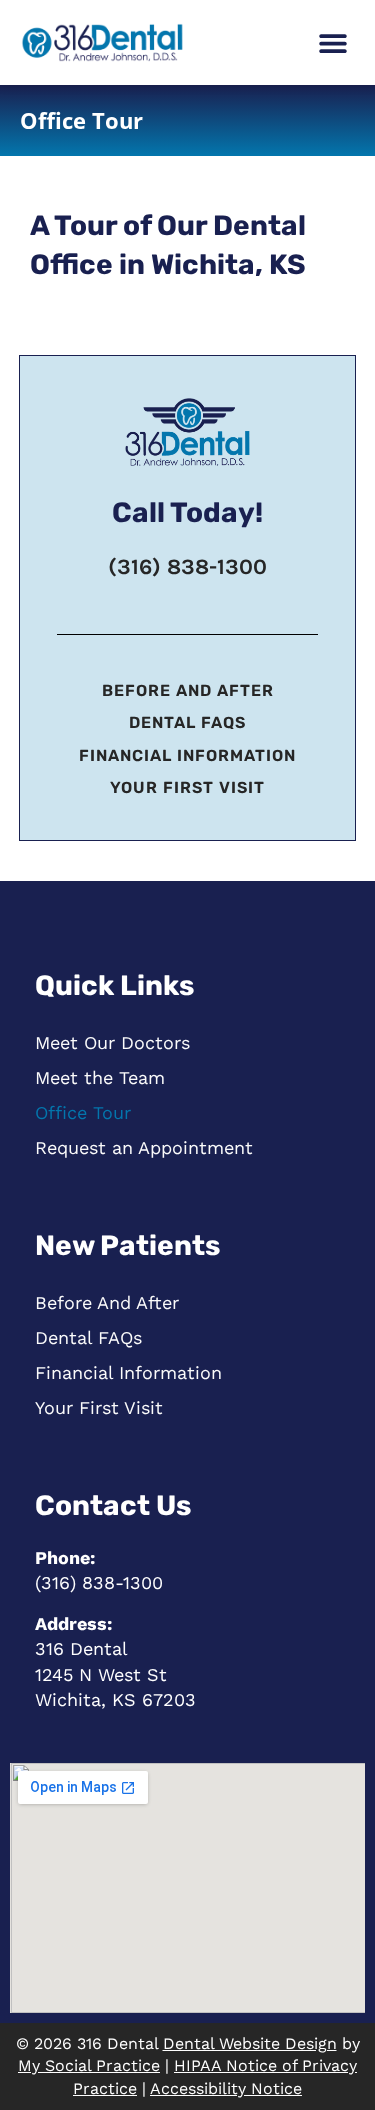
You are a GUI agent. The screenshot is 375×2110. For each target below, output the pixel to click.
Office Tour (83, 1112)
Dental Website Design (250, 2043)
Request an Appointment (144, 1147)
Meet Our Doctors (112, 1042)
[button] (332, 42)
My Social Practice (89, 2065)
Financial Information (187, 755)
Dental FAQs (187, 722)
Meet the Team (100, 1077)
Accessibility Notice (226, 2088)
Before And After (188, 690)
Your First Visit (187, 787)
